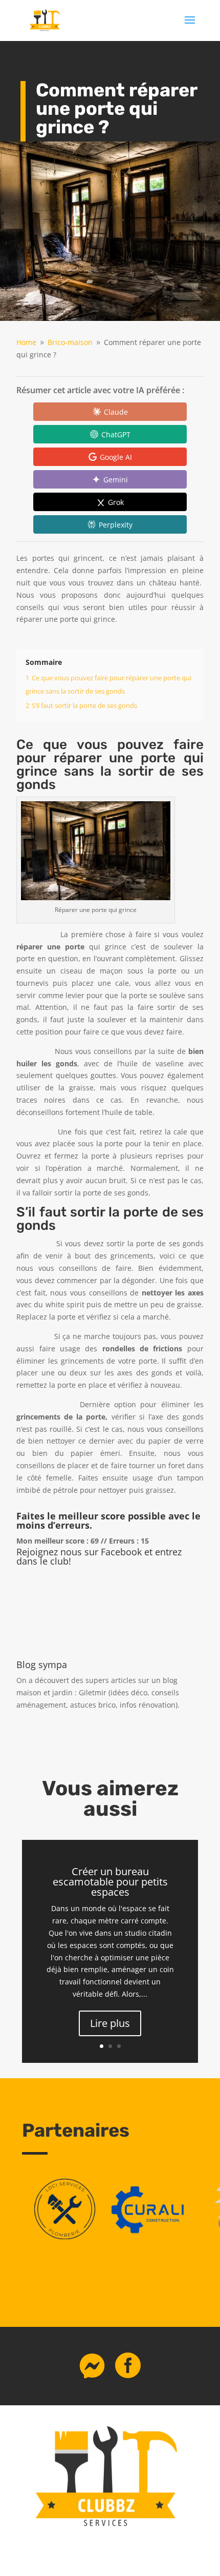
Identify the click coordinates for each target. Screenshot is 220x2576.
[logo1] (150, 2236)
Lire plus (110, 2023)
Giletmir (93, 1692)
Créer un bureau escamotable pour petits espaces (110, 1882)
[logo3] (65, 2236)
